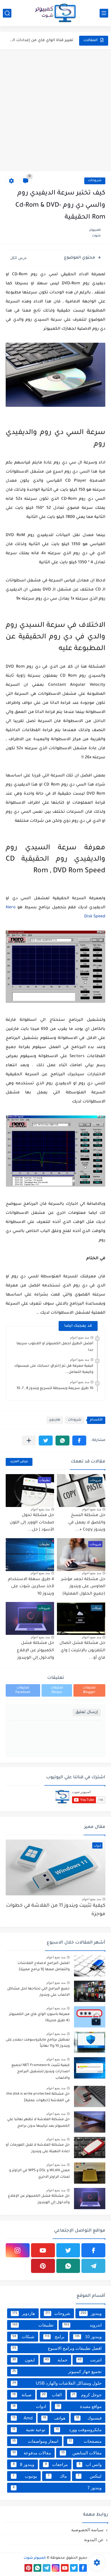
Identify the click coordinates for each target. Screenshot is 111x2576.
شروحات (95, 181)
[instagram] (18, 2250)
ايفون (23, 2360)
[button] (79, 1441)
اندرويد (83, 2325)
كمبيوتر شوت (35, 2558)
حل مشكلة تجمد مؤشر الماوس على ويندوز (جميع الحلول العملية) (83, 1587)
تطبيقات (33, 2325)
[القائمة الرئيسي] (104, 13)
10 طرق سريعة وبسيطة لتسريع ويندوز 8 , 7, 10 (55, 1388)
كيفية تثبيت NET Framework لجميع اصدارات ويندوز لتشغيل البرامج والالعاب (41, 2072)
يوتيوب (25, 2476)
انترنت (90, 2360)
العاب (52, 2395)
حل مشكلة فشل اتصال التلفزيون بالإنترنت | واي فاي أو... (82, 1651)
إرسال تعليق (87, 1712)
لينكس (90, 2476)
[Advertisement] (55, 110)
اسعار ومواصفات (35, 2441)
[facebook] (93, 2250)
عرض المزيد (19, 1462)
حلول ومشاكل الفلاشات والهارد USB (57, 2383)
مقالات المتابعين (82, 2453)
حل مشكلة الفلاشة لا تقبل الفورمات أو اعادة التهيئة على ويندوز (38, 2148)
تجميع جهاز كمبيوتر (57, 2371)
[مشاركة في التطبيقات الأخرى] (29, 1441)
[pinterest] (43, 2266)
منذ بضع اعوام (80, 1337)
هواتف (54, 2418)
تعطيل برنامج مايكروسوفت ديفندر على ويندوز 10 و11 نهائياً (38, 2043)
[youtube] (43, 2250)
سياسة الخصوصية (87, 2530)
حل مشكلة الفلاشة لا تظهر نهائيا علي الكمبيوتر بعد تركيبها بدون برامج (38, 2123)
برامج (55, 2337)
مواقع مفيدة (79, 2406)
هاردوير (55, 1420)
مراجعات (56, 2464)
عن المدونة (94, 2540)
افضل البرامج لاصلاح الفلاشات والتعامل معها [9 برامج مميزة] (44, 1967)
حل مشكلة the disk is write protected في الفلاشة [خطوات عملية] (38, 2097)
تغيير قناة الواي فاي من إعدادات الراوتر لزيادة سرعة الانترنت (41, 40)
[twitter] (68, 2250)
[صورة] (90, 1966)
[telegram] (93, 2266)
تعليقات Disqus (57, 1690)
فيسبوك (89, 2418)
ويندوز (91, 2313)
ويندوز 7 (57, 2488)
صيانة (22, 2395)
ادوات (29, 2406)
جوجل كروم (87, 2395)
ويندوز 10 (88, 2337)
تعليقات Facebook (23, 1690)
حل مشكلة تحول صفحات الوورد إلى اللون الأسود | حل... (32, 1523)
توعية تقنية (29, 2430)
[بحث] (7, 13)
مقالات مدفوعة (32, 2453)
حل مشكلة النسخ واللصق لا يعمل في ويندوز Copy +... (87, 1523)
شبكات (23, 2337)
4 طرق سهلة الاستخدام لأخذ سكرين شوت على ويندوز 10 (31, 1587)
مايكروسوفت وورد (79, 2430)
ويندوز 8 (24, 2464)
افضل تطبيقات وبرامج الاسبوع (57, 2348)
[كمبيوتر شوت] (55, 13)
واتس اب (90, 2464)
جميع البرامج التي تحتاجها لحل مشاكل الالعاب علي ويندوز (38, 1992)
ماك (57, 2476)
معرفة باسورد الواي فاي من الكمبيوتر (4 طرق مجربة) (39, 2018)
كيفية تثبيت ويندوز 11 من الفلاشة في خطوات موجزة (56, 1910)
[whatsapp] (68, 2266)
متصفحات (85, 2441)
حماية (56, 2360)
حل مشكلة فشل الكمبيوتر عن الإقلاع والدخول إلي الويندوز (35, 1651)
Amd (22, 2418)
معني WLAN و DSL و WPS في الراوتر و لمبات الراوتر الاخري (39, 2174)
